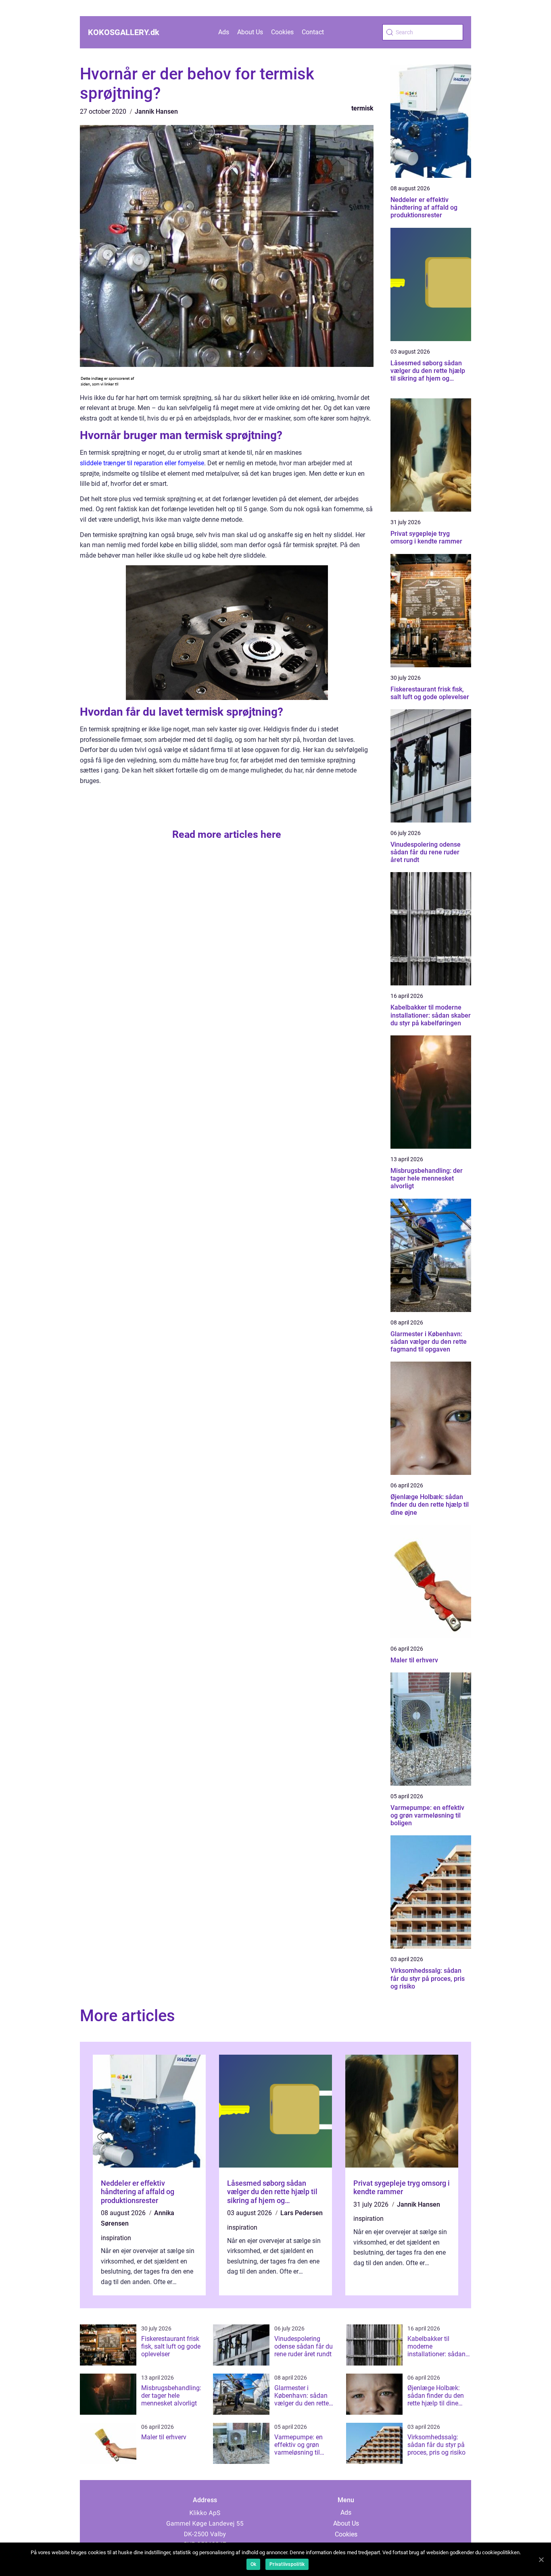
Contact (313, 32)
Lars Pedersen (302, 2213)
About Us (250, 32)
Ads (224, 32)
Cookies (282, 32)
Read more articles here (227, 834)
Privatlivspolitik (287, 2564)
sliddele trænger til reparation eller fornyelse (142, 463)
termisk (362, 108)
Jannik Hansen (156, 111)
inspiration (116, 2238)
